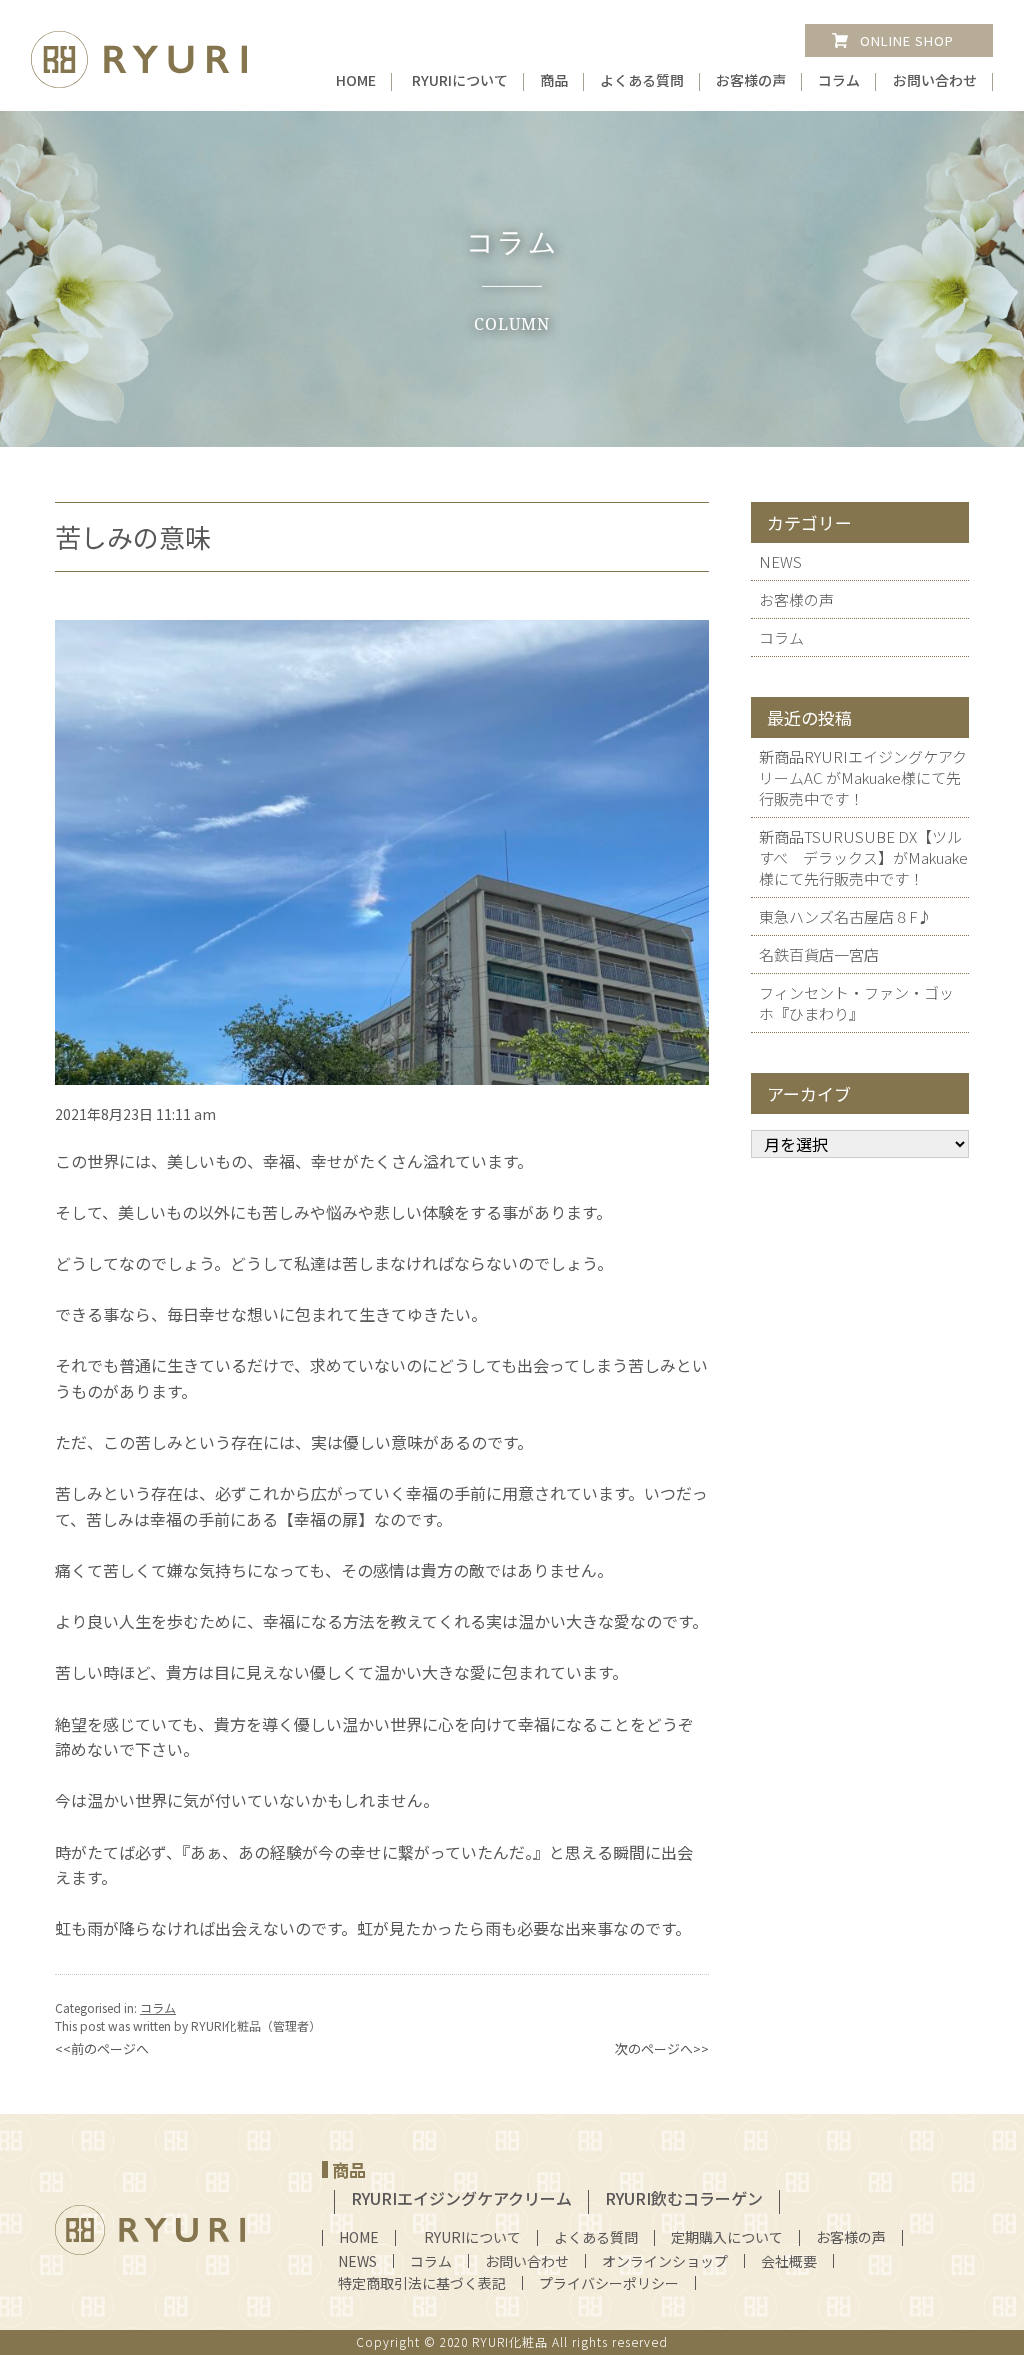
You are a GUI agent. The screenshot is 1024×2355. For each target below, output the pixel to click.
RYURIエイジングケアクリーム (461, 2198)
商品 (554, 80)
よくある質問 (642, 80)
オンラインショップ (665, 2261)
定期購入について (727, 2237)
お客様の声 (751, 80)
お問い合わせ (935, 80)
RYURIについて (460, 80)
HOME (356, 80)
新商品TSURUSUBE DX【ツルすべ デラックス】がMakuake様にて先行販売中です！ (863, 857)
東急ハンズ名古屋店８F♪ (845, 916)
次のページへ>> (662, 2048)
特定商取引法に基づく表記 (422, 2283)
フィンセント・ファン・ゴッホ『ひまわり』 (856, 1003)
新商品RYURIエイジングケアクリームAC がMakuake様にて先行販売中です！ (863, 777)
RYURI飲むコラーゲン (684, 2198)
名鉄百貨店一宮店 (819, 954)
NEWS (780, 561)
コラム (839, 80)
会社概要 (789, 2261)
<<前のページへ (102, 2048)
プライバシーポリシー (609, 2283)
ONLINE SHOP (907, 40)
